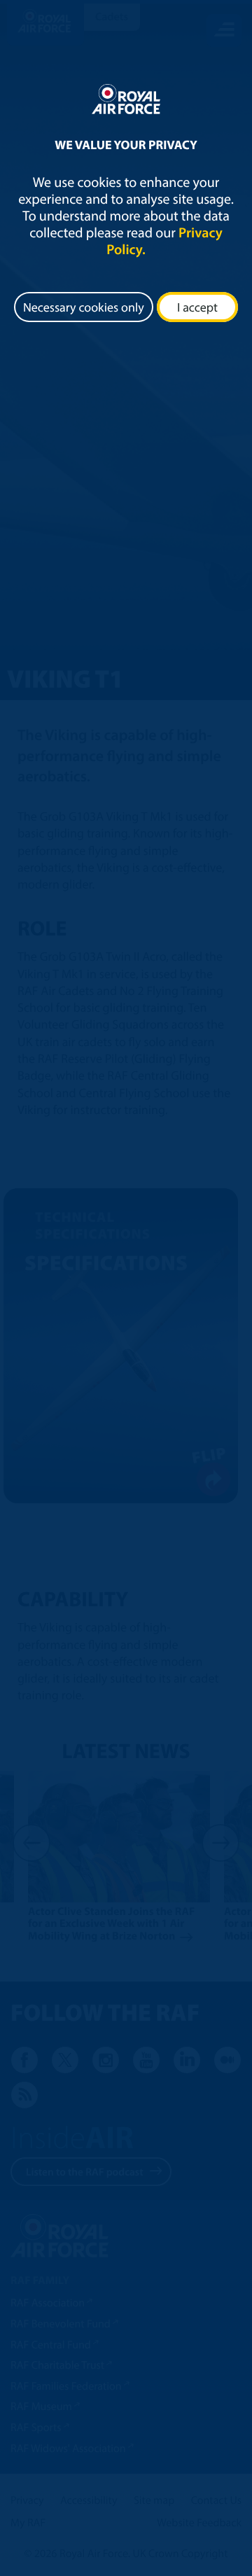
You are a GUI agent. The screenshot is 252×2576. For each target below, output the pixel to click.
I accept (197, 307)
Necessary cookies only (84, 307)
